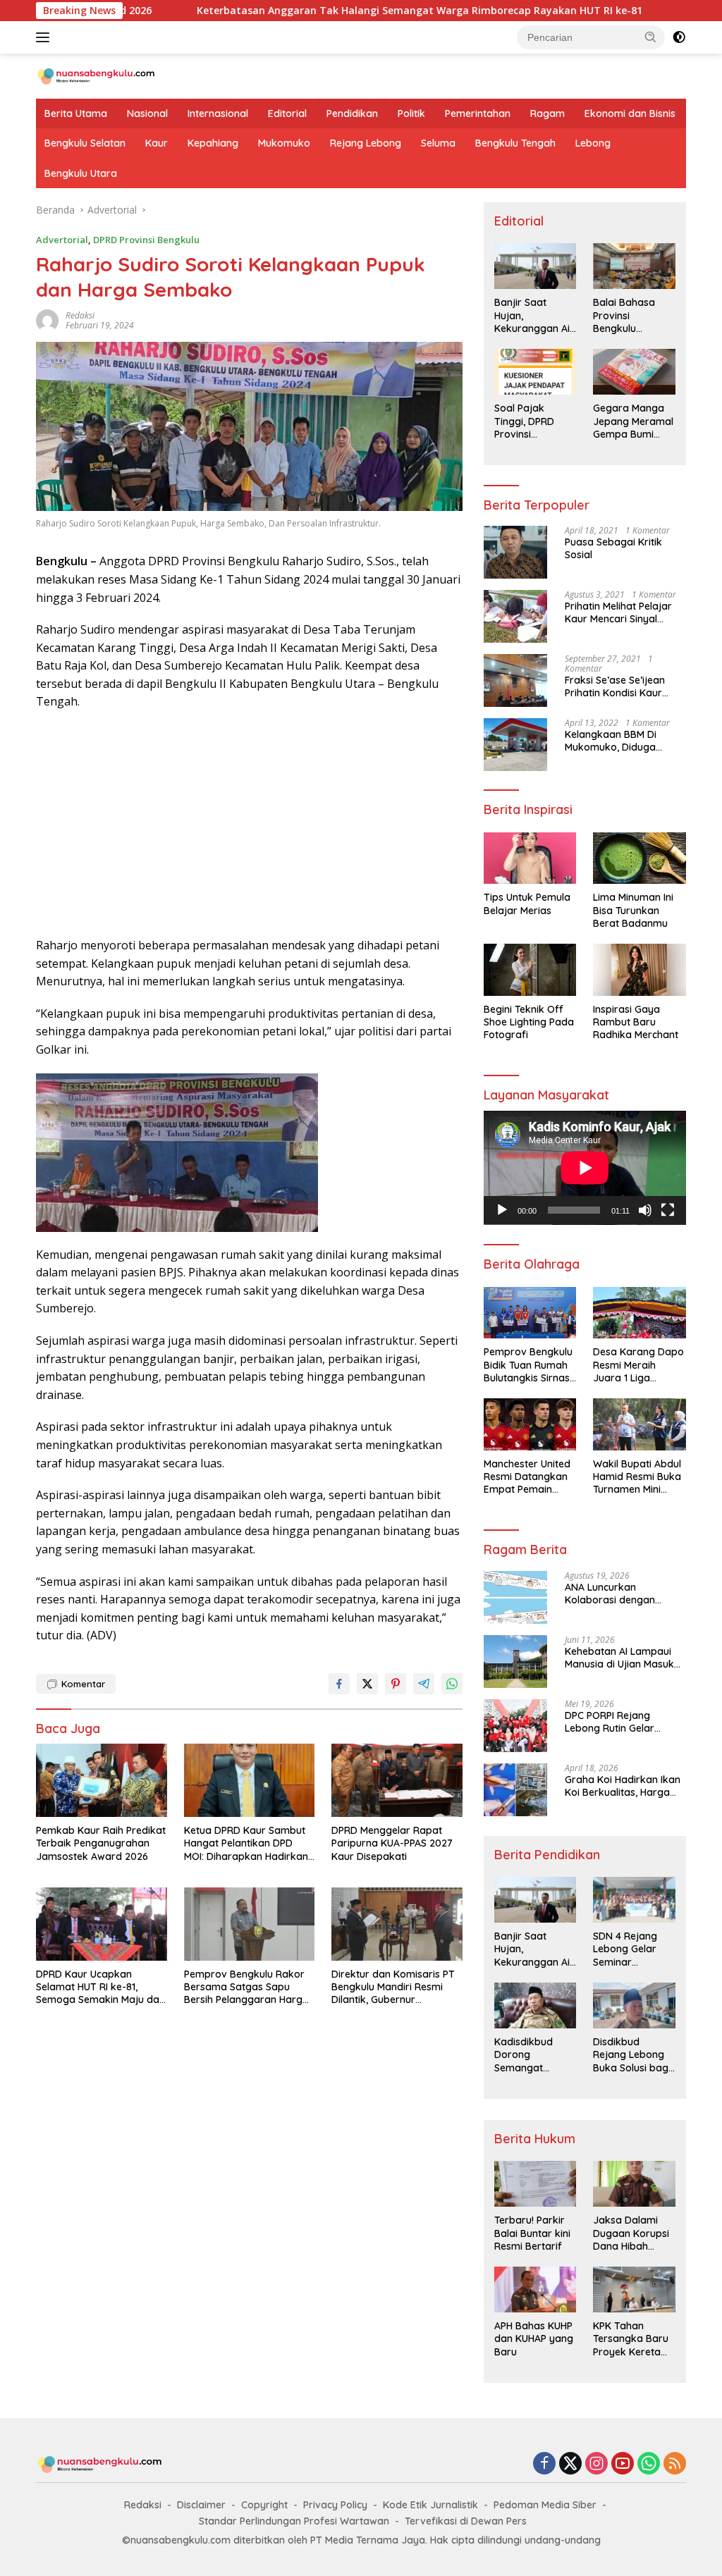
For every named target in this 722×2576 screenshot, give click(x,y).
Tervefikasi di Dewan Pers (466, 2521)
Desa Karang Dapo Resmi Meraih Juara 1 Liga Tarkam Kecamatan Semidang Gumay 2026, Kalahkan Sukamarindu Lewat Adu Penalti (638, 1365)
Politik (411, 113)
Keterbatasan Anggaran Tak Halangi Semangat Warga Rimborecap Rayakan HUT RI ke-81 (337, 11)
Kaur (157, 143)
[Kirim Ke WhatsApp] (452, 1684)
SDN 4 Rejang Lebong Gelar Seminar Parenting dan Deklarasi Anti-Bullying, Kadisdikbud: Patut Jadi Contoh (628, 1949)
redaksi (80, 315)
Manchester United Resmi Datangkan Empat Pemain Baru (527, 1477)
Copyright (264, 2505)
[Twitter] (570, 2464)
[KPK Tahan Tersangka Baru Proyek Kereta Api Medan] (634, 2290)
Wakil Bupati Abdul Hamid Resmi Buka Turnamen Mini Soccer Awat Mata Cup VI (637, 1477)
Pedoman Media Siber (545, 2505)
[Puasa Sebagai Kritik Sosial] (515, 552)
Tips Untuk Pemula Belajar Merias (527, 904)
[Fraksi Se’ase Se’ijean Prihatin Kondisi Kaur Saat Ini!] (515, 680)
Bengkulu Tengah (515, 143)
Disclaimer (201, 2505)
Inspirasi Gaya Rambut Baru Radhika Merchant (636, 1022)
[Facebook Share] (339, 1684)
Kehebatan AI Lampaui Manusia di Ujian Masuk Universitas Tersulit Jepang (619, 1658)
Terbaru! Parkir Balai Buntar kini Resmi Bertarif (532, 2233)
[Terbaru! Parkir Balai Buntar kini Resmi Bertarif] (536, 2184)
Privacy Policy (335, 2505)
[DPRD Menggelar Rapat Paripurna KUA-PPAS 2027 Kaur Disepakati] (397, 1780)
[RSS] (675, 2464)
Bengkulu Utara (81, 173)
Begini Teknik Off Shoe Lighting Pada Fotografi (529, 1022)
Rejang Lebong (366, 143)
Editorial (287, 113)
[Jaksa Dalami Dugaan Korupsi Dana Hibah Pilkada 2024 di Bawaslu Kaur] (634, 2184)
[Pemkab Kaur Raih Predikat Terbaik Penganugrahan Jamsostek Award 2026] (102, 1780)
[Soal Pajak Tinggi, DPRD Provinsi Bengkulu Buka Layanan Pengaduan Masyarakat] (536, 372)
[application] (585, 1168)
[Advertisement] (249, 824)
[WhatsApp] (649, 2464)
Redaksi (143, 2505)
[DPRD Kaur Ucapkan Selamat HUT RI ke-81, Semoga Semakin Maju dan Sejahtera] (102, 1924)
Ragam (547, 113)
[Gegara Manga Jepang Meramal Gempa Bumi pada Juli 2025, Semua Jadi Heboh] (634, 372)
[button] (651, 37)
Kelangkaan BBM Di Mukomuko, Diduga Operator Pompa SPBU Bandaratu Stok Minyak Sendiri (620, 741)
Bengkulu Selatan (85, 143)
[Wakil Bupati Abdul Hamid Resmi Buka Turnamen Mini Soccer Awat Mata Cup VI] (640, 1424)
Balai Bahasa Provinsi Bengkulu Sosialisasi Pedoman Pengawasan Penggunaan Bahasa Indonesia (624, 315)
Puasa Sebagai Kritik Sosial (613, 548)
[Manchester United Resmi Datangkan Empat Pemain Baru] (530, 1424)
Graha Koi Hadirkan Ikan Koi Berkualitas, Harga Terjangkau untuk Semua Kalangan (624, 1786)
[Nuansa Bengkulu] (96, 75)
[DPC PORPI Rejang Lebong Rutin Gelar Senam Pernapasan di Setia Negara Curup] (515, 1726)
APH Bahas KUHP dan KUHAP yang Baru (534, 2338)
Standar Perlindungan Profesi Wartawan (294, 2521)
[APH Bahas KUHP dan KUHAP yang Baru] (536, 2290)
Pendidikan (352, 113)
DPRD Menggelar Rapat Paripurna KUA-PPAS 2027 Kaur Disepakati (392, 1843)
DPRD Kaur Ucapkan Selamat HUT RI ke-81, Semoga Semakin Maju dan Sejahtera (100, 1987)
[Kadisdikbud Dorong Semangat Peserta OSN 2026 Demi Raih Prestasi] (536, 2005)
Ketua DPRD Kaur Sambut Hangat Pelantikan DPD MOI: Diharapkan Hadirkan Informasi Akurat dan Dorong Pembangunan (246, 1843)
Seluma (438, 143)
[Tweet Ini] (367, 1684)
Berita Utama (76, 113)
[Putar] (502, 1210)
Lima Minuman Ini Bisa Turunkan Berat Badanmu (633, 910)
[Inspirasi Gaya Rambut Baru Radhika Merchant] (640, 970)
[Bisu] (645, 1210)
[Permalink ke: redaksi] (47, 320)
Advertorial (62, 240)
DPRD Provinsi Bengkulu (146, 240)
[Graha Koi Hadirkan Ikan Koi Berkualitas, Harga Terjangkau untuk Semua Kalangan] (515, 1790)
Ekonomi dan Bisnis (630, 113)
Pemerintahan (478, 113)
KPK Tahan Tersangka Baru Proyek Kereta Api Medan (631, 2339)
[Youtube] (623, 2464)
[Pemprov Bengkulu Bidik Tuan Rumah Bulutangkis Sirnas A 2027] (530, 1313)
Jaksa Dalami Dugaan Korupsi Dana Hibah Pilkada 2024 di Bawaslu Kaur (631, 2233)
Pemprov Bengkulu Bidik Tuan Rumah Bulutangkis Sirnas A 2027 (528, 1365)
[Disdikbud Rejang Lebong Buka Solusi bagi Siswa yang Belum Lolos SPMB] (634, 2005)
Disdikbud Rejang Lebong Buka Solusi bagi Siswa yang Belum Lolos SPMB (632, 2055)
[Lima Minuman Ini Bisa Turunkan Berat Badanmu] (640, 858)
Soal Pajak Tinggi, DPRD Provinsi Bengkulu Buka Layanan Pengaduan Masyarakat (529, 421)
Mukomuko (284, 143)
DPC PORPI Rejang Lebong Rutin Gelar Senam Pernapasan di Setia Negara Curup (617, 1722)
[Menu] (45, 37)
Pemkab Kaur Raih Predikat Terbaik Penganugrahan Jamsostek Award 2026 (101, 1843)
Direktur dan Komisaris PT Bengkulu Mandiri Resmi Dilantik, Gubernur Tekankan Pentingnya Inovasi (393, 1987)
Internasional (218, 113)
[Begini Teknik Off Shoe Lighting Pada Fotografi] (530, 970)
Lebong (593, 143)
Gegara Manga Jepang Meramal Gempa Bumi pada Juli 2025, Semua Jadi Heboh (633, 421)
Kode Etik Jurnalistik (430, 2505)
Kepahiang (213, 143)
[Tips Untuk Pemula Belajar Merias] (530, 858)
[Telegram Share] (424, 1684)
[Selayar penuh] (668, 1210)
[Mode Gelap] (679, 37)
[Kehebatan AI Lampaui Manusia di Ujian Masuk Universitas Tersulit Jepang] (515, 1662)
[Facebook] (544, 2464)
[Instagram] (596, 2464)
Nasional (147, 113)
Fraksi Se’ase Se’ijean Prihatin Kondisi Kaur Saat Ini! (615, 686)
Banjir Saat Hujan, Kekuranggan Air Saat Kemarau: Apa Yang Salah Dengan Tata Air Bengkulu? (534, 315)
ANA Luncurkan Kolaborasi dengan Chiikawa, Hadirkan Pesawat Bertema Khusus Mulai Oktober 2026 (625, 1594)
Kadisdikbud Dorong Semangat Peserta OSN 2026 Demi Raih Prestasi (531, 2055)
